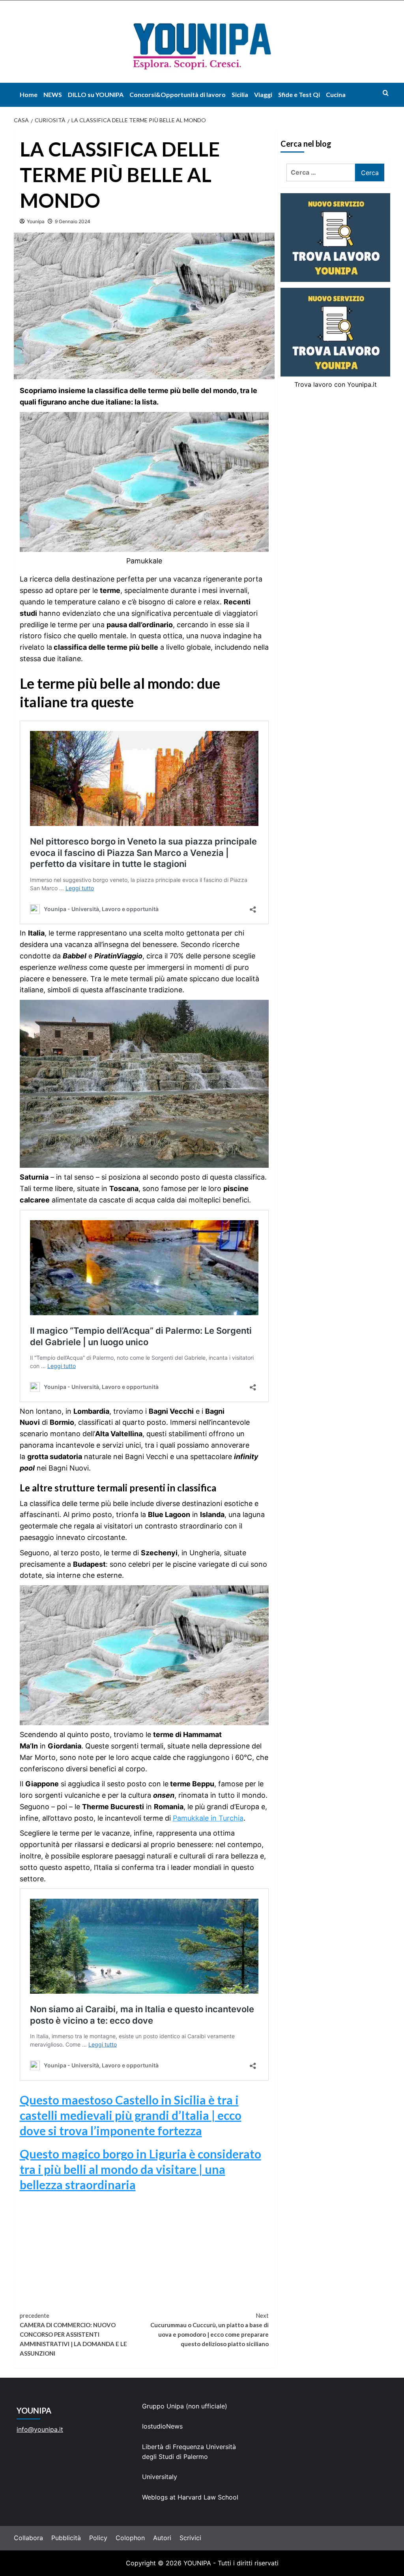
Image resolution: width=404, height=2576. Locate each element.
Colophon (130, 2538)
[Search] (386, 93)
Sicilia (240, 94)
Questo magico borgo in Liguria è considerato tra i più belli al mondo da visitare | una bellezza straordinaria (140, 2169)
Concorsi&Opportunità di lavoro (178, 94)
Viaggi (263, 94)
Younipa (36, 221)
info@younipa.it (40, 2429)
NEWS (53, 94)
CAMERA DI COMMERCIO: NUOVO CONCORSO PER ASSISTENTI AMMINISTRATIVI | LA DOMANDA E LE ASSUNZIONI (73, 2334)
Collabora (28, 2538)
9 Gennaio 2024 (73, 221)
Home (29, 94)
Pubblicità (66, 2538)
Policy (98, 2538)
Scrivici (190, 2538)
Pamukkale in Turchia (208, 1818)
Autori (162, 2538)
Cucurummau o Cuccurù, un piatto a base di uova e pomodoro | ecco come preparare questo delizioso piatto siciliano (209, 2330)
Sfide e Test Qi (299, 94)
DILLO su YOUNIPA (96, 94)
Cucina (336, 94)
